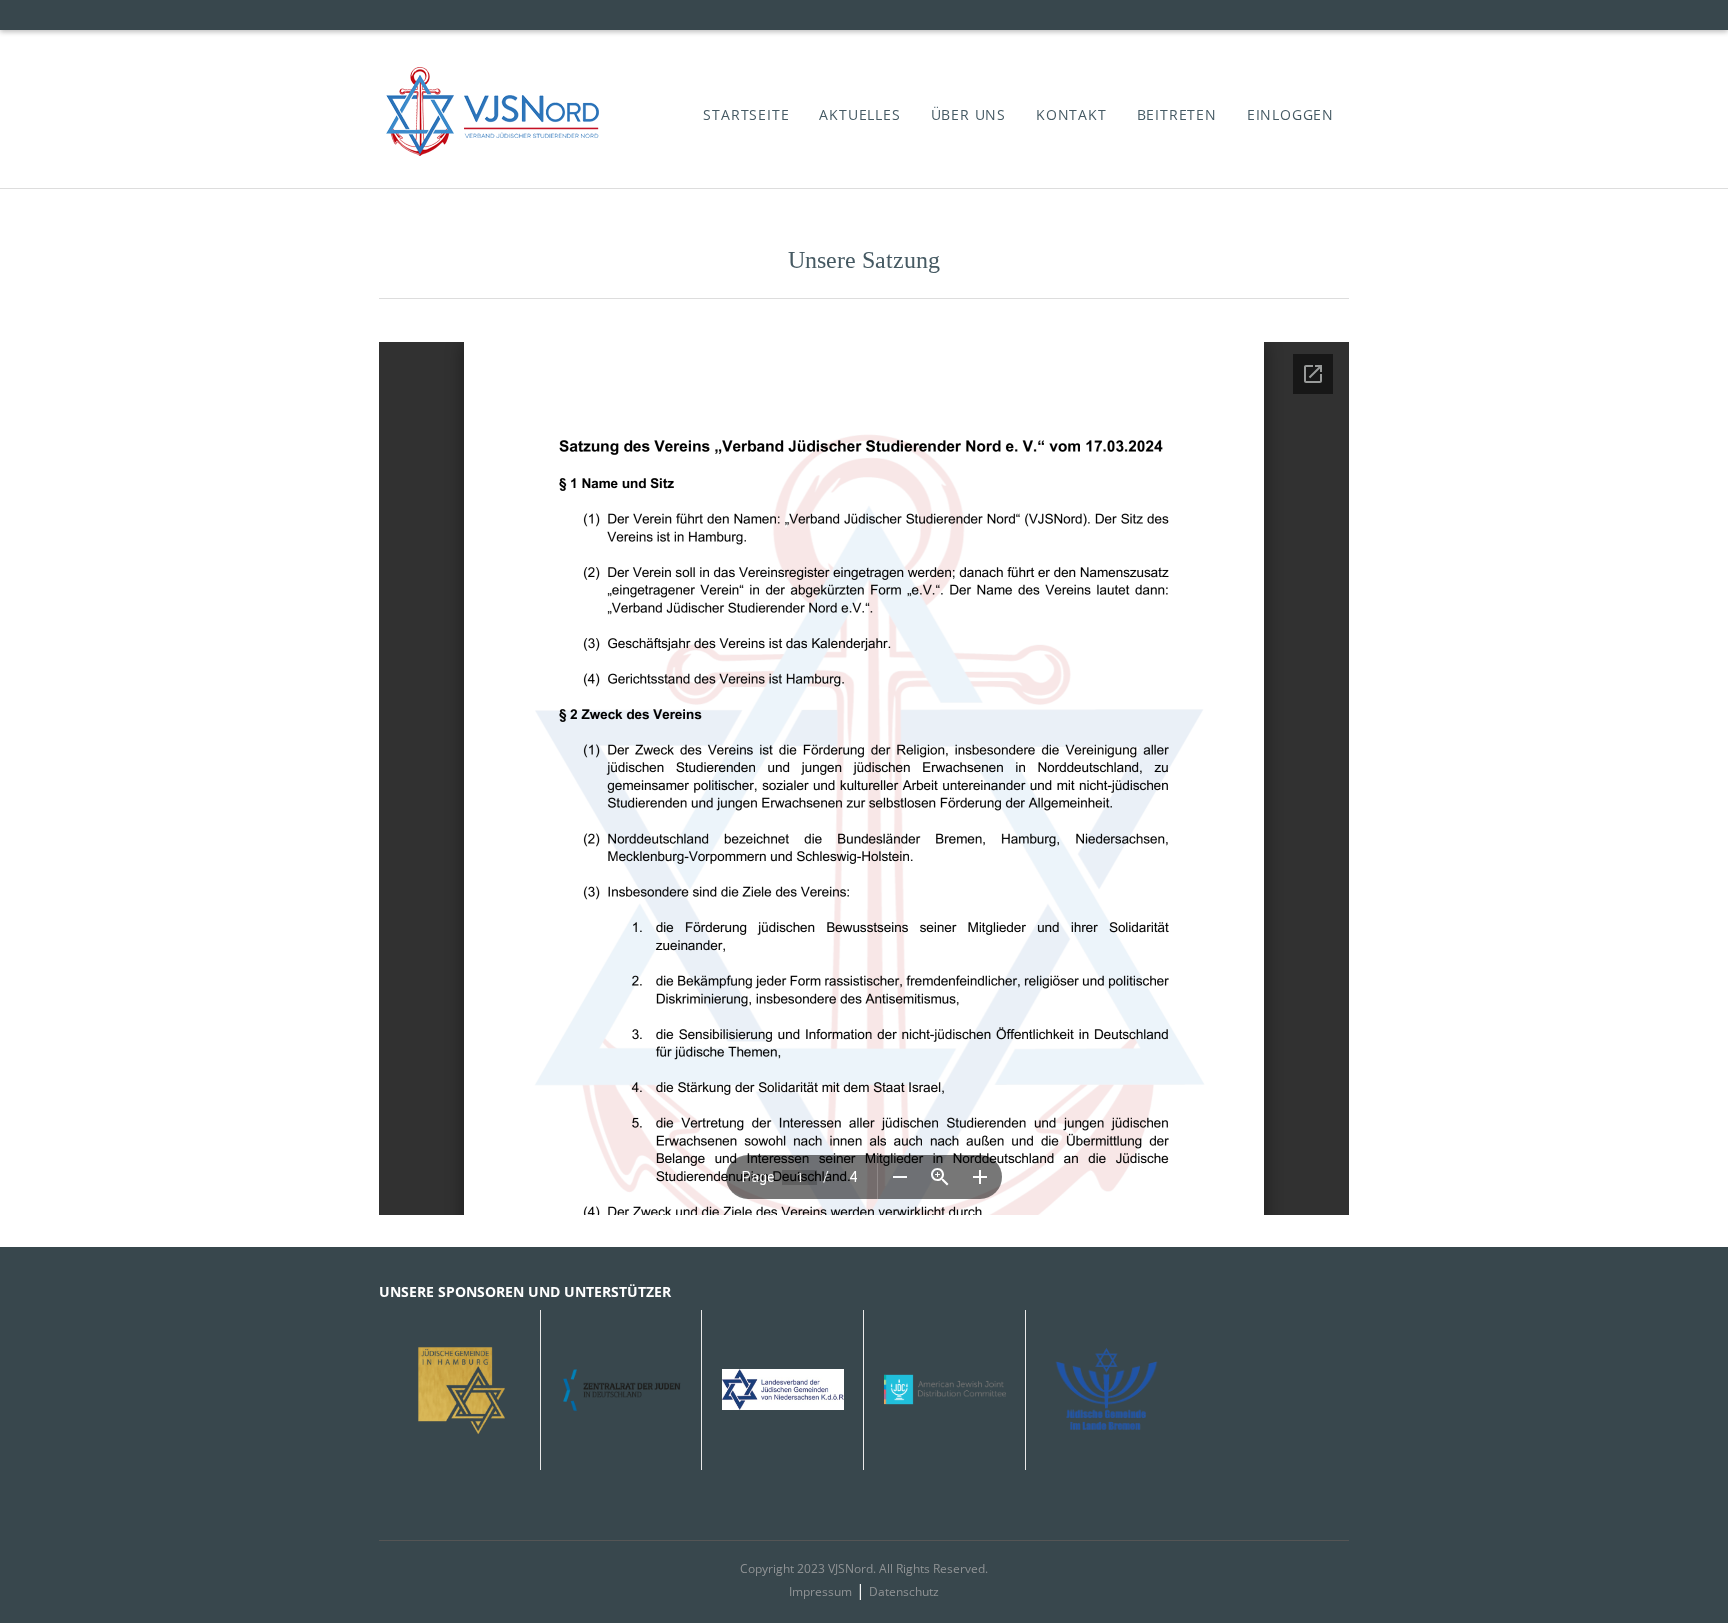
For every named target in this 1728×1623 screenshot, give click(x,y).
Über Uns (968, 114)
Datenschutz (904, 1591)
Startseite (746, 114)
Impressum (820, 1591)
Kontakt (1071, 114)
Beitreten (1177, 114)
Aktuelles (859, 114)
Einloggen (1290, 114)
